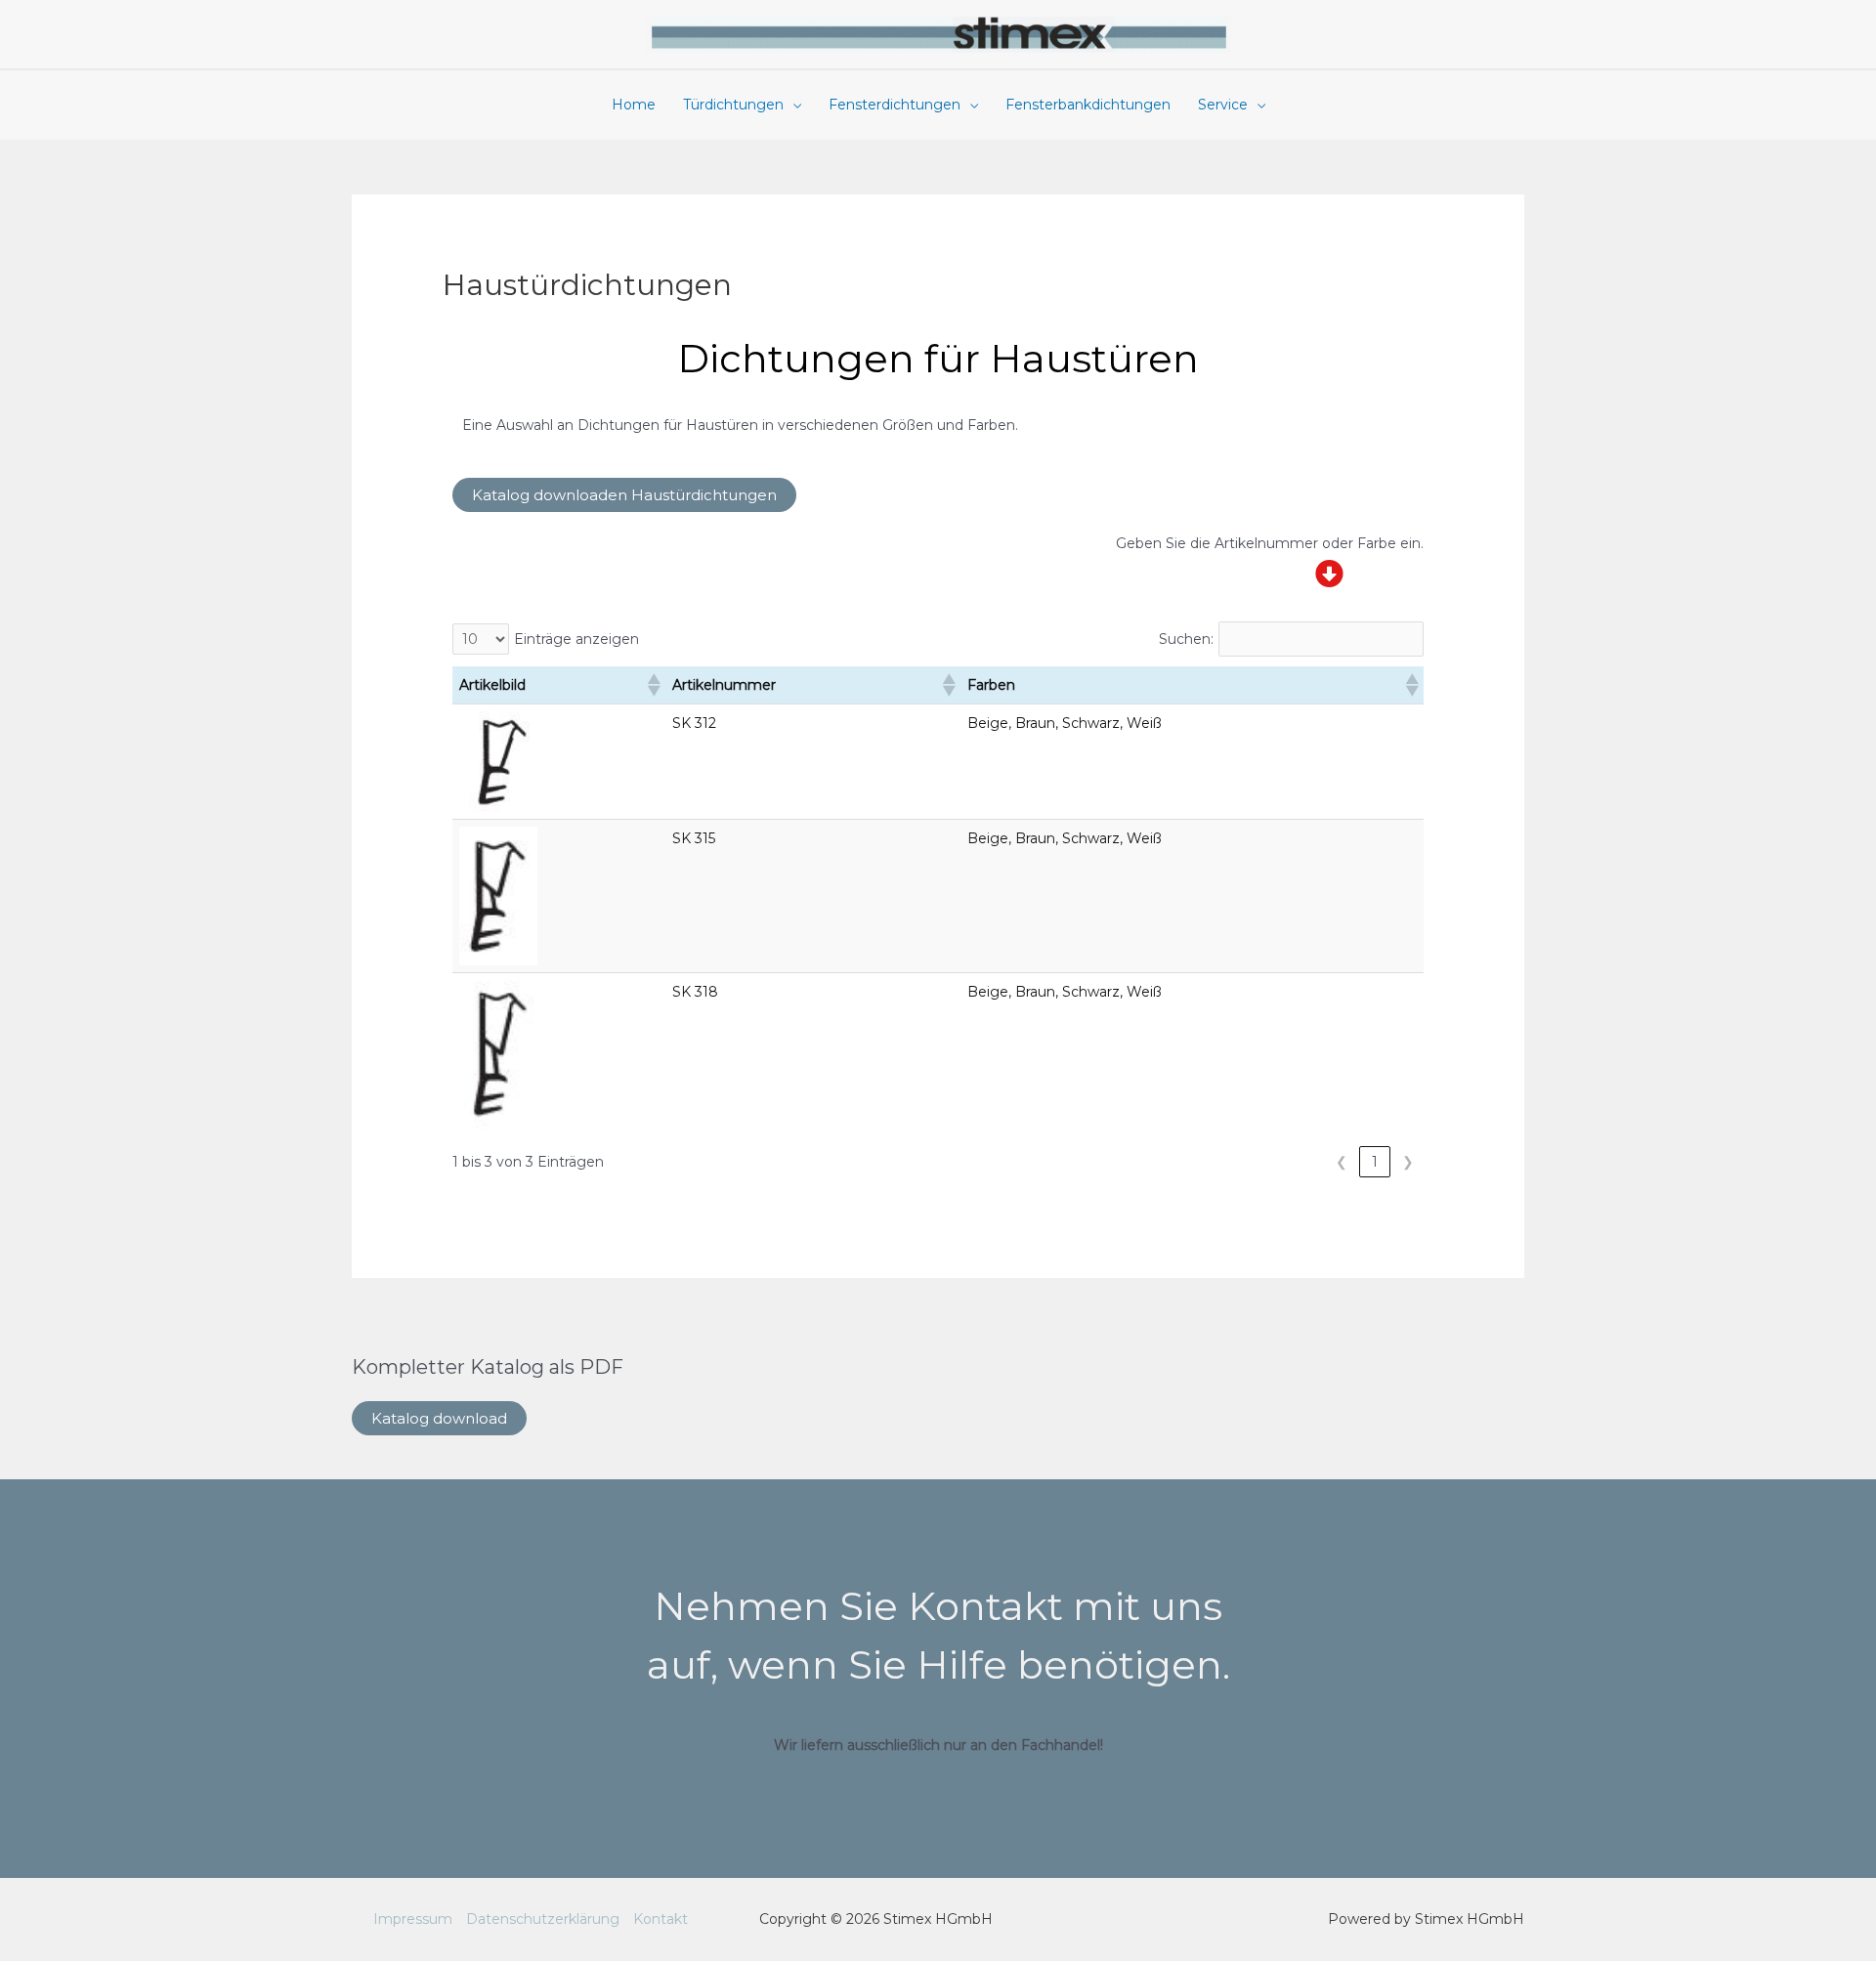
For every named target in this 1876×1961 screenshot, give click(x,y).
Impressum (413, 1919)
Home (634, 105)
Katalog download (439, 1418)
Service (1223, 105)
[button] (653, 685)
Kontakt (661, 1919)
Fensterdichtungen (895, 105)
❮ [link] (1342, 1162)
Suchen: (1186, 639)
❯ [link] (1408, 1162)
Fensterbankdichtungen (1088, 105)
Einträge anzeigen (576, 639)
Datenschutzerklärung (543, 1919)
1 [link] (1375, 1162)
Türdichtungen (733, 105)
